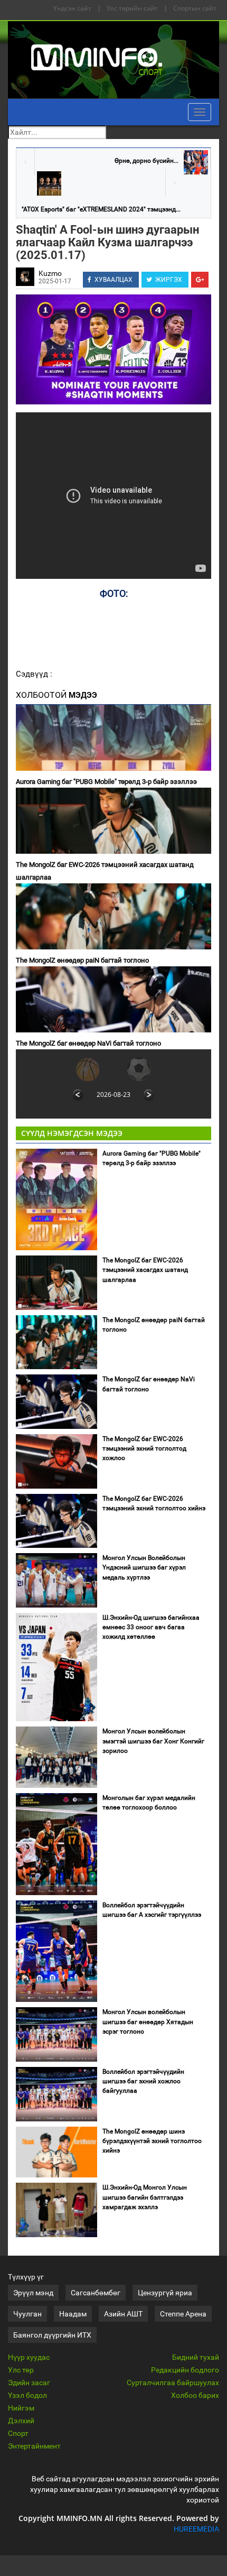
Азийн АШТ (123, 2314)
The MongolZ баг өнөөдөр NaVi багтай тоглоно (88, 1043)
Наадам (73, 2314)
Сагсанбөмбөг (96, 2293)
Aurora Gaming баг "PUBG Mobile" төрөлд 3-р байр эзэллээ (106, 782)
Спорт (18, 2433)
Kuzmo (50, 273)
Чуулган (27, 2314)
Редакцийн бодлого (185, 2370)
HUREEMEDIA (196, 2529)
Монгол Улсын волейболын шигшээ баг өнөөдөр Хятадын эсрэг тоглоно (148, 2021)
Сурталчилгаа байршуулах (173, 2383)
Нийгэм (21, 2408)
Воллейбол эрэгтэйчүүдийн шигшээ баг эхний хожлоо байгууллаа (143, 2081)
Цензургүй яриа (165, 2293)
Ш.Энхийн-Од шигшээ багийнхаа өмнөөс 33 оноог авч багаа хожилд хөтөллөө (151, 1627)
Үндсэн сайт (72, 8)
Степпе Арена (183, 2314)
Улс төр (21, 2370)
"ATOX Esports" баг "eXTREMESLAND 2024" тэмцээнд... (101, 209)
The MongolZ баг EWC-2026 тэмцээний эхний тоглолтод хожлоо (144, 1448)
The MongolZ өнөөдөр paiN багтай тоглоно (82, 960)
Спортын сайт (195, 8)
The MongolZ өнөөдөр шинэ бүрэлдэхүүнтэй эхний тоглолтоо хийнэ (152, 2141)
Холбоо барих (195, 2395)
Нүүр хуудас (29, 2357)
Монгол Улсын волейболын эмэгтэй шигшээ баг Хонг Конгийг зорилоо (153, 1741)
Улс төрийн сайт (132, 8)
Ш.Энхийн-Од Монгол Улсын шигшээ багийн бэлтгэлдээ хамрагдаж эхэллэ (145, 2197)
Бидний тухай (196, 2357)
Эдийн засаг (29, 2383)
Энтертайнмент (34, 2446)
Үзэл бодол (27, 2395)
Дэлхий (21, 2421)
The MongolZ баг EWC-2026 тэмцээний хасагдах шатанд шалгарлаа (105, 871)
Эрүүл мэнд (33, 2293)
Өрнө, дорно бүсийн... (146, 161)
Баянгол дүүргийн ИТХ (52, 2335)
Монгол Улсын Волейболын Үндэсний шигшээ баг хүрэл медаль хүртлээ (144, 1567)
